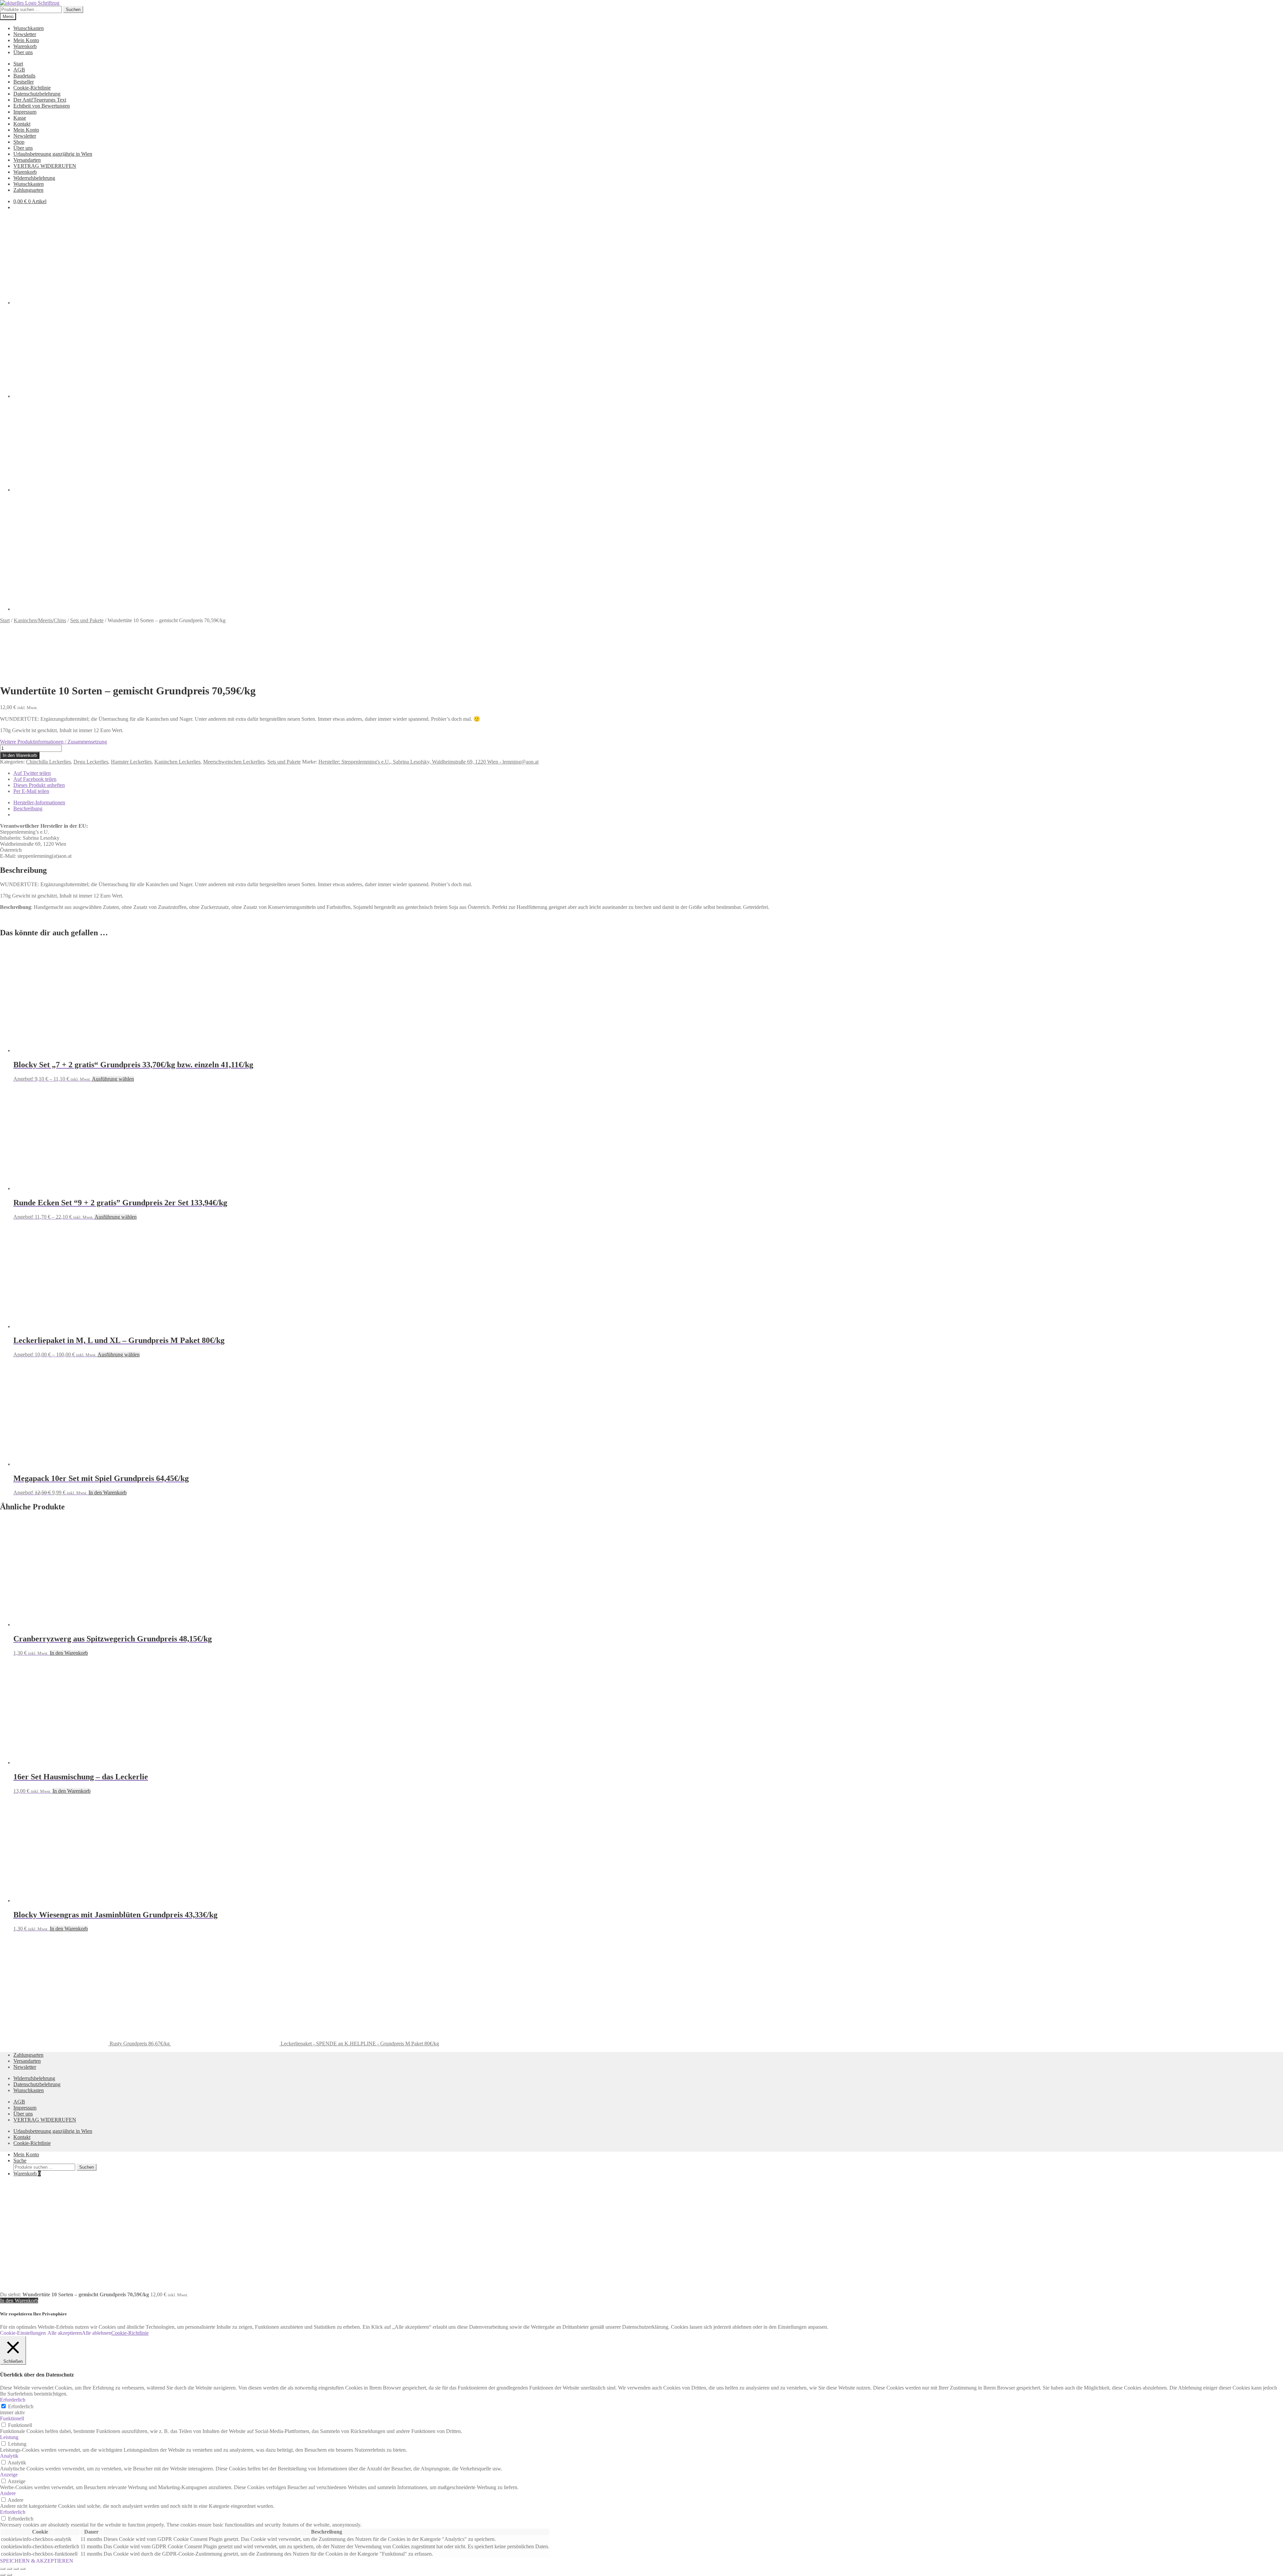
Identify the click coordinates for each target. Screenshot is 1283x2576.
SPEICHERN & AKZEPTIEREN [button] (37, 2561)
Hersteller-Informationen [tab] (39, 802)
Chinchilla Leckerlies (48, 762)
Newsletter (25, 34)
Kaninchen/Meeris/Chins (40, 620)
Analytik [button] (9, 2456)
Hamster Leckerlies (131, 762)
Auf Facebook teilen (35, 779)
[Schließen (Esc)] (23, 2569)
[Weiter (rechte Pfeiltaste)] (9, 2575)
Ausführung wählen (113, 1079)
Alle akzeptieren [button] (65, 2333)
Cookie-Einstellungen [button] (23, 2333)
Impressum (25, 112)
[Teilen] (16, 2569)
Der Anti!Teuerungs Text (40, 100)
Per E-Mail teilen (31, 791)
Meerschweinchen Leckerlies (234, 762)
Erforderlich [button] (13, 2400)
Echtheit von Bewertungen (42, 106)
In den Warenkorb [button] (108, 1493)
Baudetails (24, 76)
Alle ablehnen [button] (97, 2333)
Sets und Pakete (87, 620)
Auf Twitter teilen (32, 773)
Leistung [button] (9, 2437)
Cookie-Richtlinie (32, 88)
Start (18, 64)
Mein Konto (26, 40)
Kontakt (22, 124)
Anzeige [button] (9, 2475)
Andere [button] (8, 2493)
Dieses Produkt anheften (39, 785)
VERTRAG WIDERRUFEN (45, 166)
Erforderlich (21, 2406)
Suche (20, 2160)
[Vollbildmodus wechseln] (9, 2569)
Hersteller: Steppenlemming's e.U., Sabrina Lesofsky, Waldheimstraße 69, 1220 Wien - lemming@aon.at (429, 762)
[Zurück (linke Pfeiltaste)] (3, 2575)
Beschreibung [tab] (28, 808)
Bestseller (24, 82)
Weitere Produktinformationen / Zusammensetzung (53, 742)
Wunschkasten (29, 28)
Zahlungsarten (28, 190)
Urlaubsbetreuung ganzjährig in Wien (53, 154)
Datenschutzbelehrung (37, 94)
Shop (19, 142)
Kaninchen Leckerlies (177, 762)
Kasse (20, 118)
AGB (19, 70)
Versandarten (27, 160)
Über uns (23, 52)
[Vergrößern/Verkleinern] (3, 2569)
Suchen (73, 10)
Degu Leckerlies (91, 762)
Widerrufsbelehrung (34, 178)
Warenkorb (25, 46)
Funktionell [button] (12, 2418)
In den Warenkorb (20, 755)
